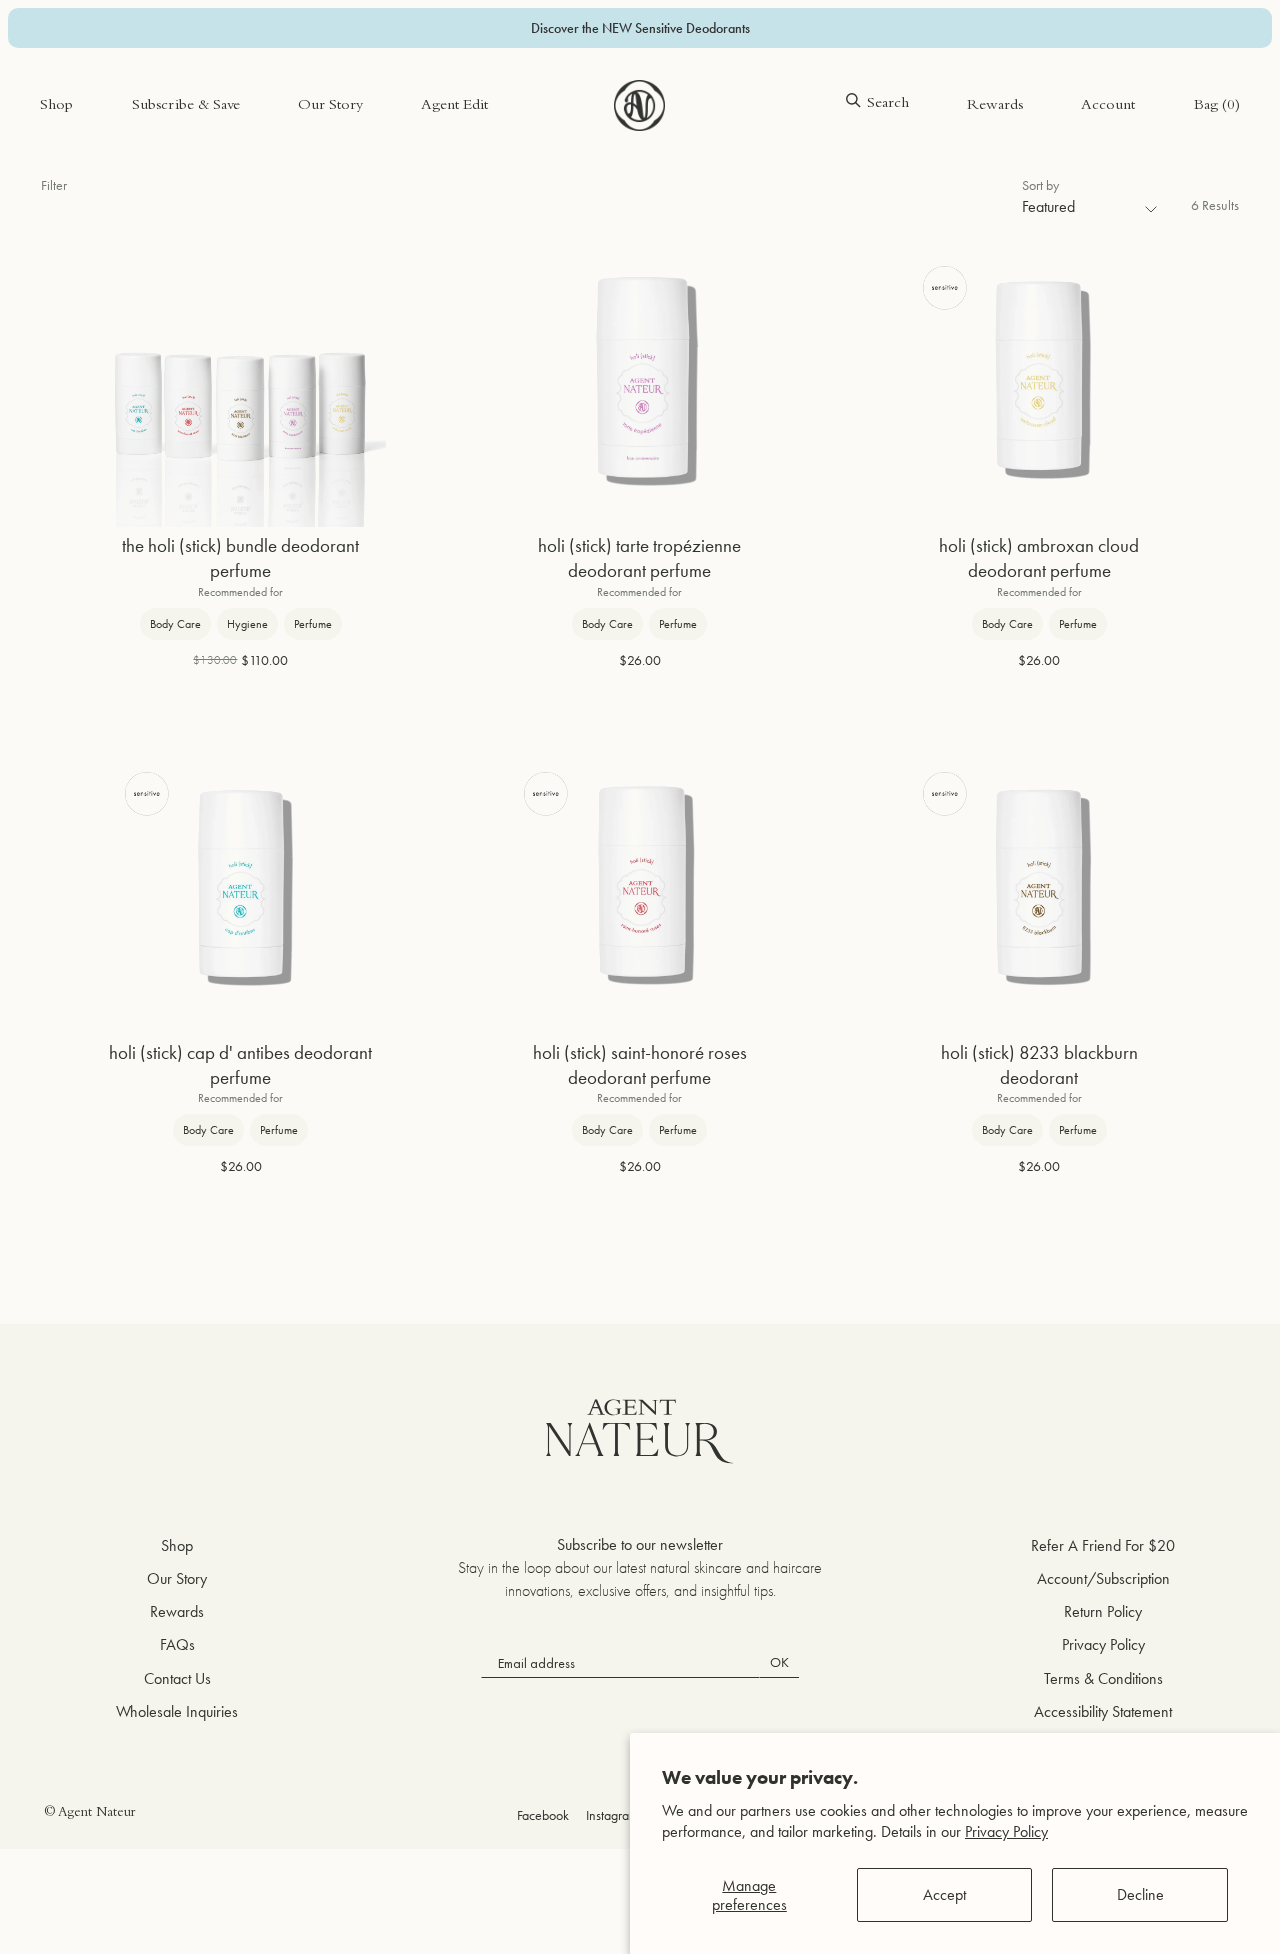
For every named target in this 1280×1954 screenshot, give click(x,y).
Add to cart (241, 722)
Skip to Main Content (105, 78)
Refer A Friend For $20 (1103, 1545)
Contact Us (177, 1678)
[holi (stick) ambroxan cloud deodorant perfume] (1039, 381)
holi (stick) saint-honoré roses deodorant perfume (640, 1065)
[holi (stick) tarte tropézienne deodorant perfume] (640, 381)
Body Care (175, 624)
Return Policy (1103, 1611)
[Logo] (640, 106)
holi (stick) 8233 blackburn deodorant (1039, 1065)
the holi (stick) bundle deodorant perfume (240, 558)
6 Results (1215, 205)
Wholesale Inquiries (177, 1711)
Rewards (995, 106)
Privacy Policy (1006, 1831)
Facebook (543, 1815)
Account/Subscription (1103, 1578)
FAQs (177, 1644)
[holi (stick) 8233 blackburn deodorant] (1039, 888)
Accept (944, 1894)
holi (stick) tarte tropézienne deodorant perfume (639, 558)
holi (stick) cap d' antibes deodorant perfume (240, 1065)
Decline (1140, 1894)
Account (1108, 106)
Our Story (330, 106)
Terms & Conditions (1103, 1678)
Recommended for (240, 592)
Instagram (612, 1815)
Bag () (1217, 106)
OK (779, 1662)
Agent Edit (454, 106)
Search (888, 104)
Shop (56, 106)
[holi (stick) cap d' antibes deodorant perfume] (241, 888)
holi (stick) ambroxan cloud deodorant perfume (1039, 558)
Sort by (1040, 185)
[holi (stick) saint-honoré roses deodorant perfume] (640, 888)
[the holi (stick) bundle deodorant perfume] (241, 381)
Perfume (313, 624)
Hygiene (247, 624)
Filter (54, 185)
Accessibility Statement (1103, 1711)
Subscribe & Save (186, 106)
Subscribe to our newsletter (640, 1544)
